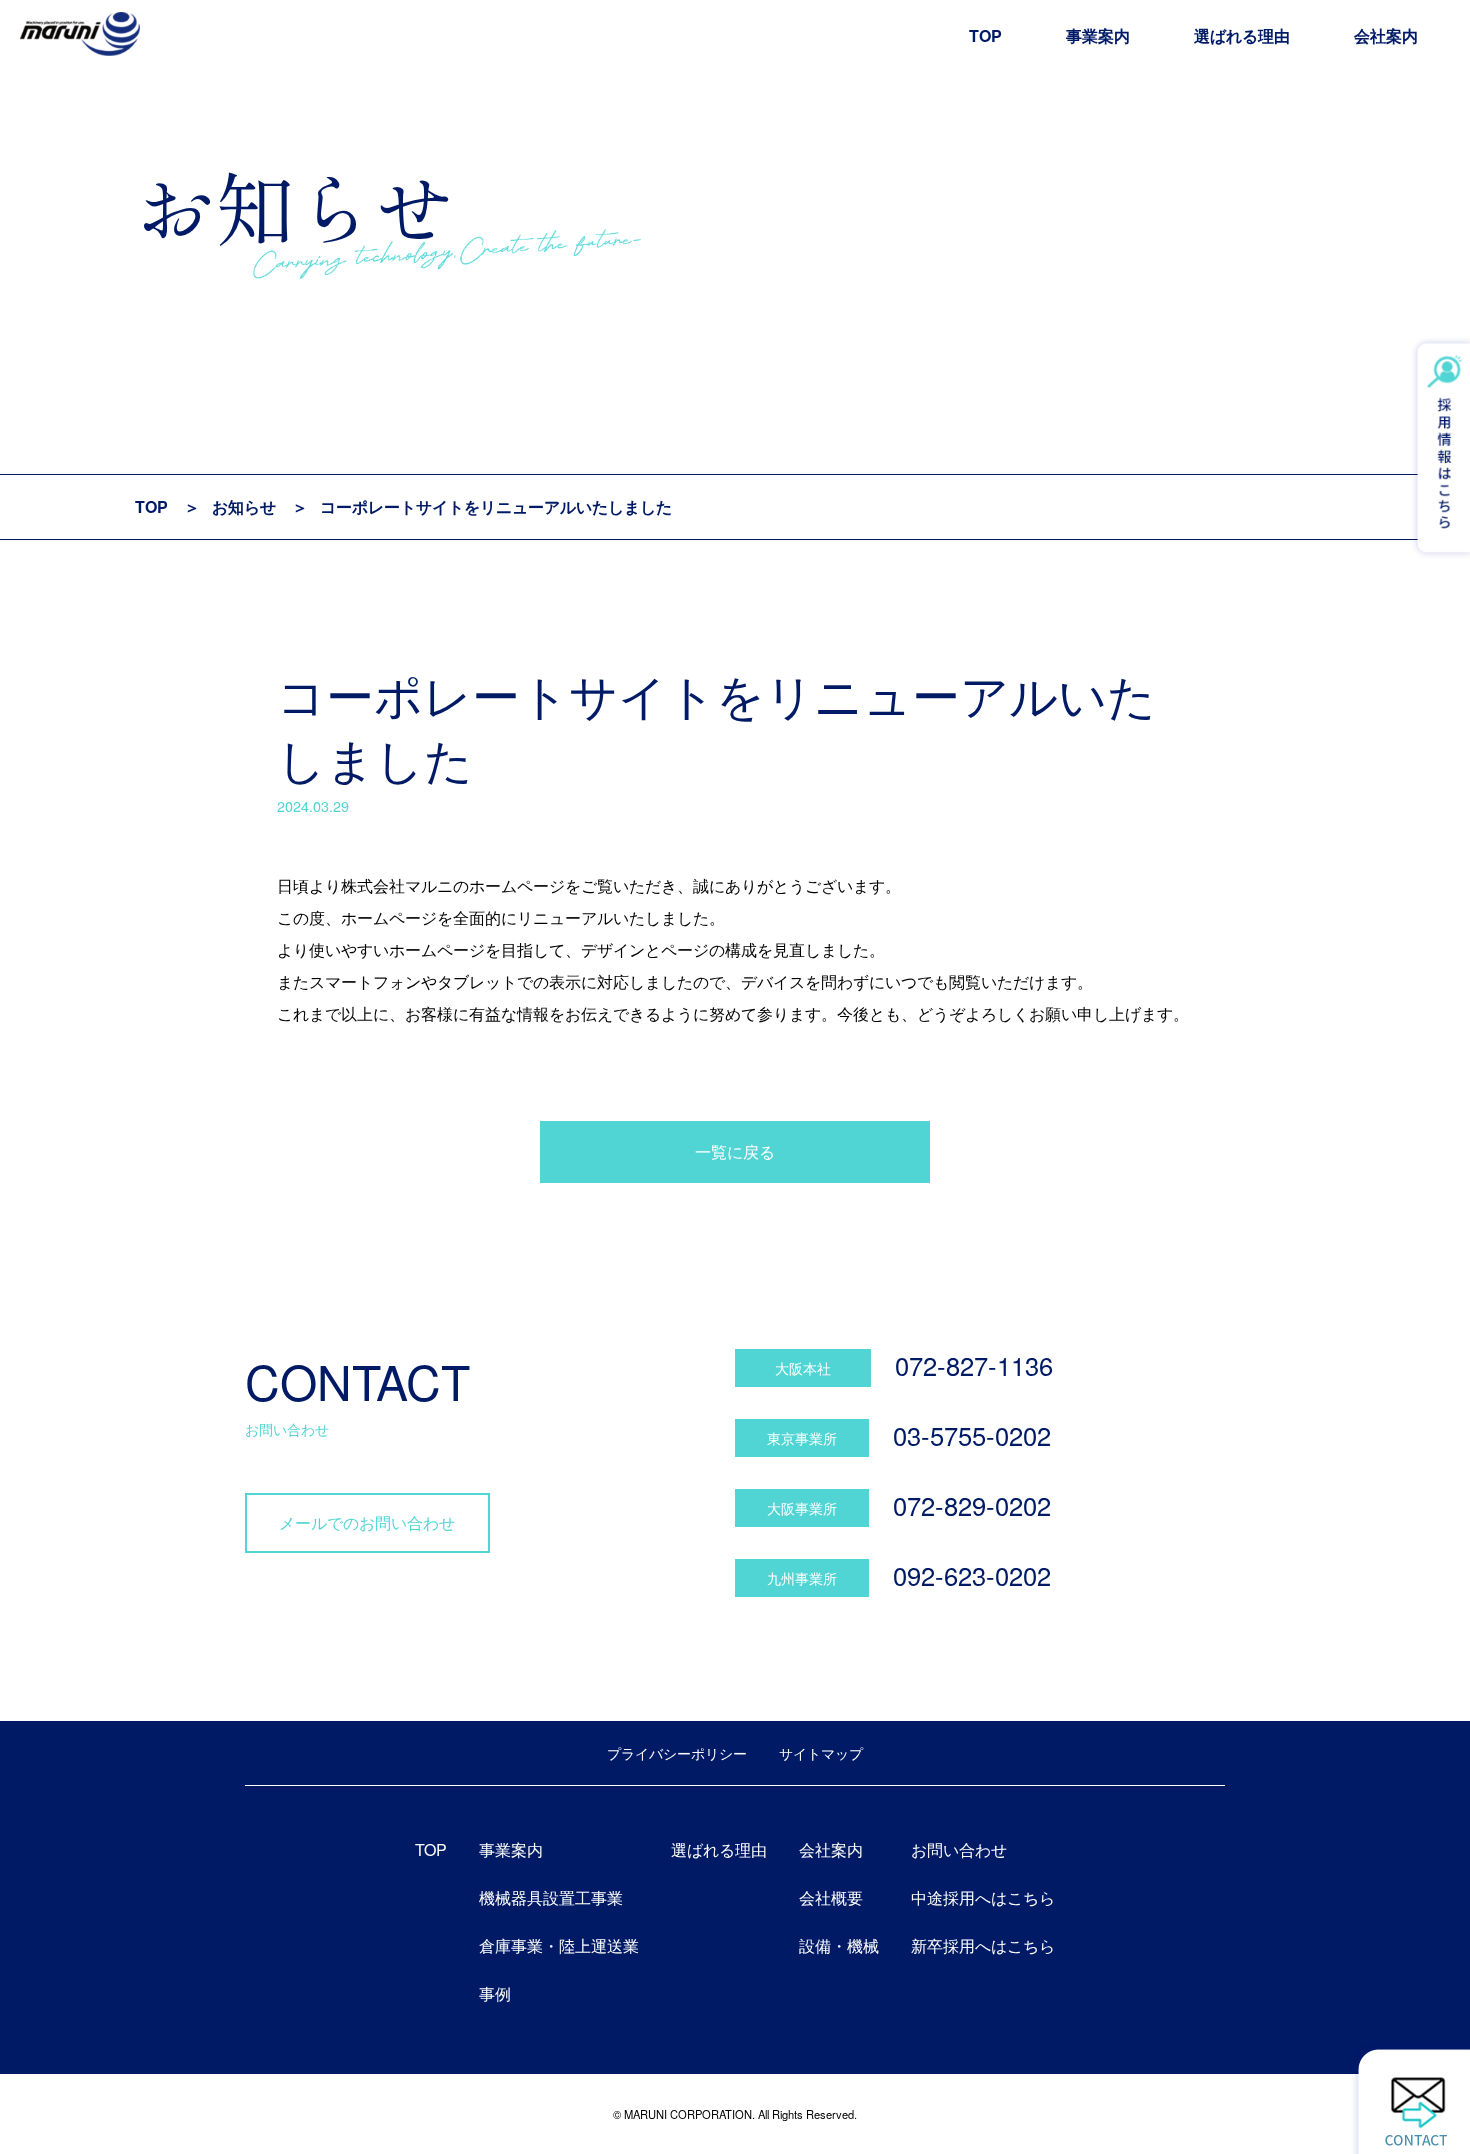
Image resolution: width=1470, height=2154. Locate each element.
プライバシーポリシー (677, 1752)
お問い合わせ (959, 1849)
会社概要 (831, 1897)
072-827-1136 (974, 1365)
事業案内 (1098, 35)
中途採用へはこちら (983, 1897)
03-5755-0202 (972, 1435)
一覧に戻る (735, 1151)
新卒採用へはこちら (983, 1945)
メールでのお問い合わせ (367, 1522)
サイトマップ (821, 1752)
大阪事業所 (802, 1507)
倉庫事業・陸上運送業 (559, 1945)
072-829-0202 (972, 1505)
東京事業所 (802, 1437)
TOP (985, 35)
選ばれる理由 (1242, 35)
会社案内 (1386, 35)
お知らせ (244, 506)
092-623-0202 (972, 1575)
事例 (495, 1993)
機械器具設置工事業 (551, 1897)
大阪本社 (803, 1367)
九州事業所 (802, 1577)
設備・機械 (839, 1945)
